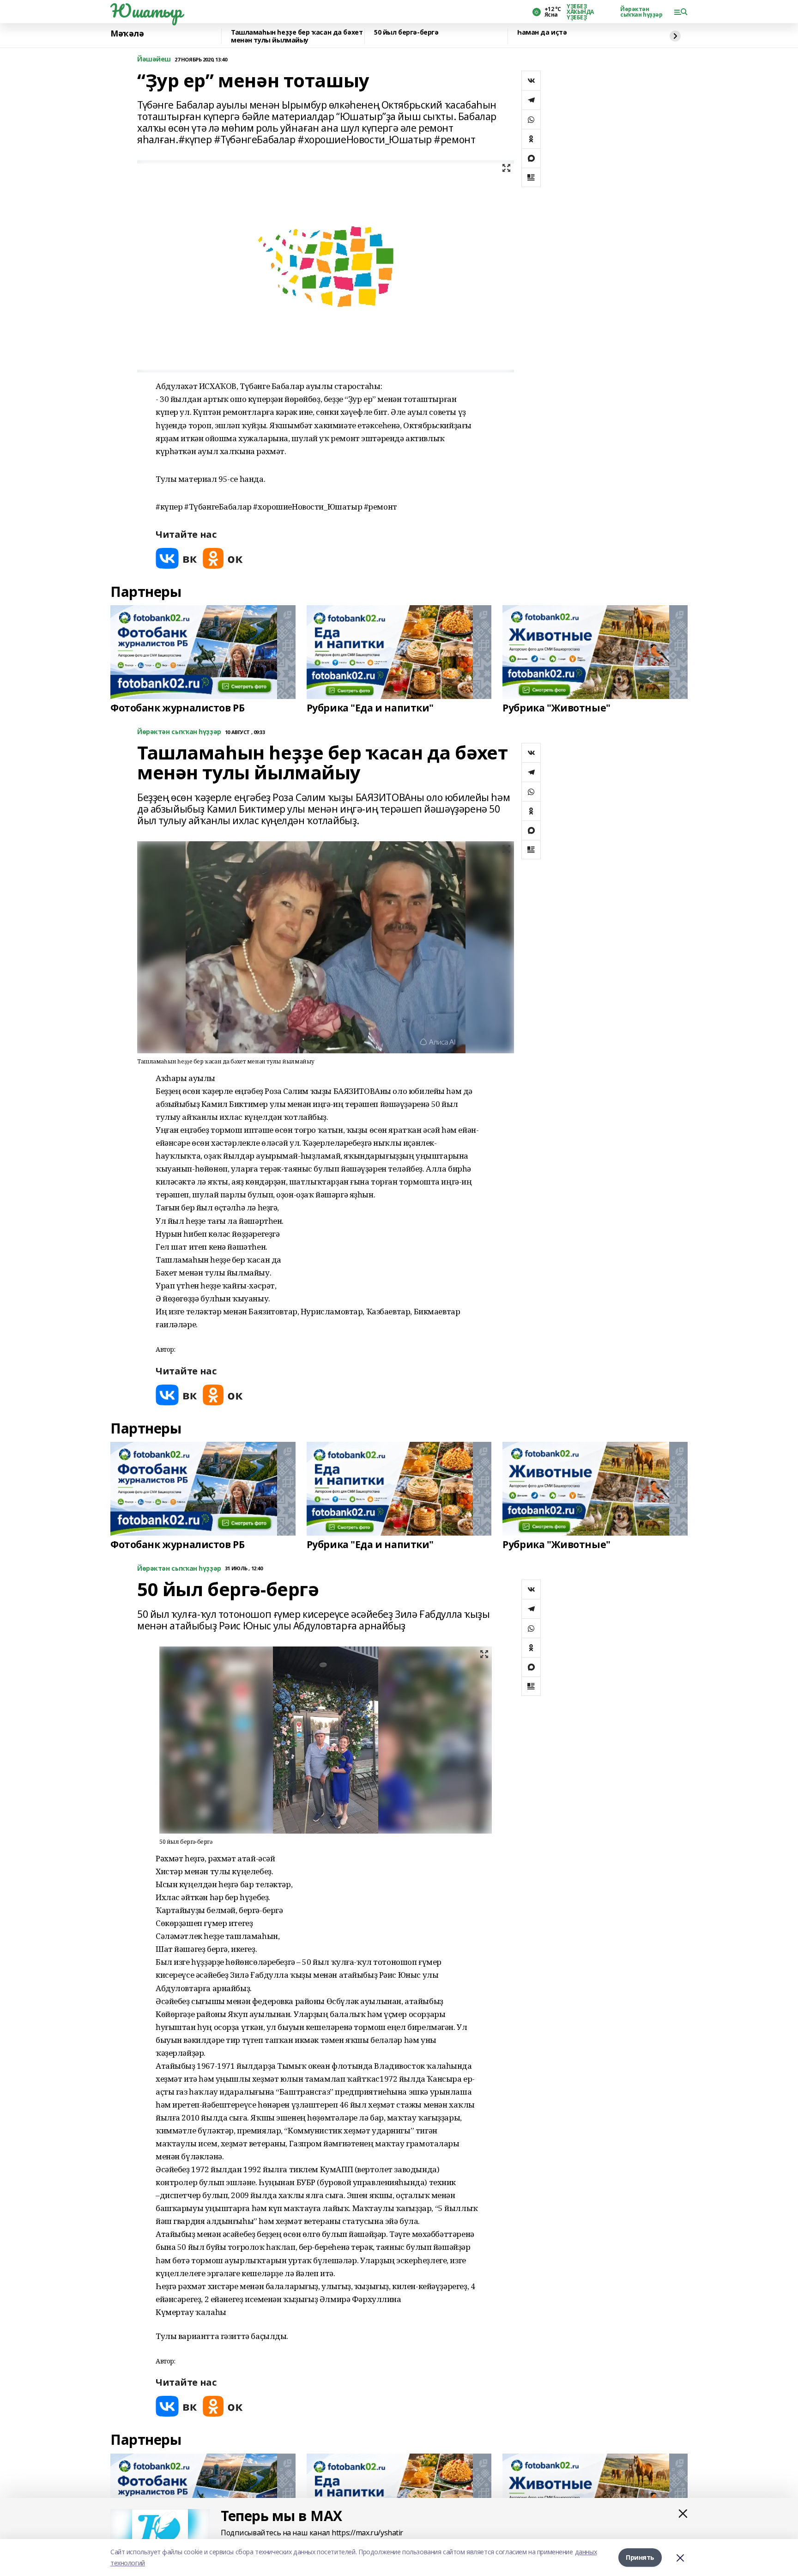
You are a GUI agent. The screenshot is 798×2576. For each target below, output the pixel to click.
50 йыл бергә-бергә (406, 33)
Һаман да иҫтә (542, 33)
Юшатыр (146, 11)
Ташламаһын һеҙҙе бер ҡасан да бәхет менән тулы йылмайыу (297, 36)
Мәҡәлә (127, 34)
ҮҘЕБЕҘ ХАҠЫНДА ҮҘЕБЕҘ (580, 12)
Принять (640, 2557)
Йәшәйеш (154, 59)
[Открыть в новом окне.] (176, 558)
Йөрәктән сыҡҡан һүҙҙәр (641, 12)
